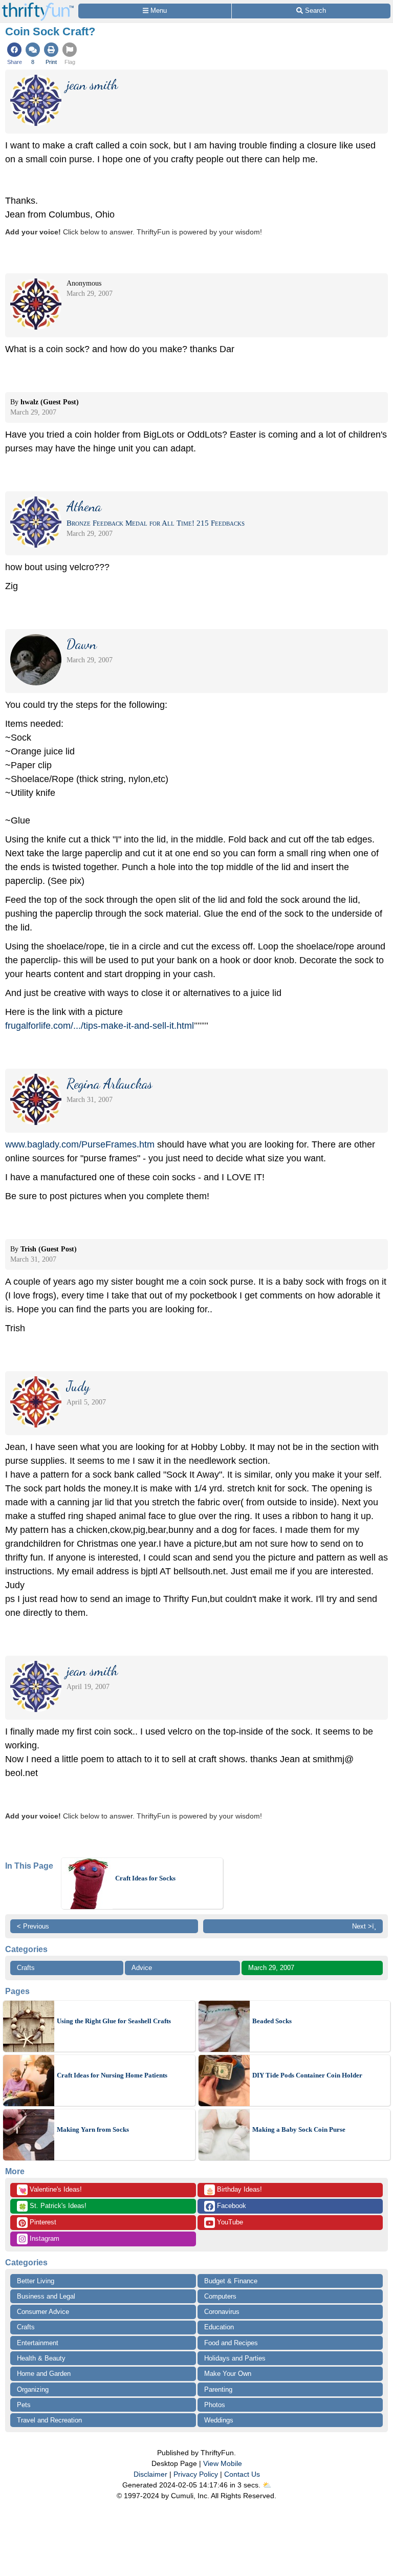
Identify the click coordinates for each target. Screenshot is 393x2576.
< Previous (33, 1926)
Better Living (36, 2281)
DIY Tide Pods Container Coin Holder (307, 2075)
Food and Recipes (231, 2343)
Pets (24, 2405)
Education (219, 2327)
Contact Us (242, 2474)
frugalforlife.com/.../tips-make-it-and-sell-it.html (100, 1026)
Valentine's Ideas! (50, 2190)
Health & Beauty (41, 2358)
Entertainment (38, 2343)
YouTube (229, 2222)
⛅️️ (267, 2485)
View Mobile (223, 2463)
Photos (215, 2405)
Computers (220, 2296)
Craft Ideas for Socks (145, 1878)
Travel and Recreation (49, 2420)
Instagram (43, 2238)
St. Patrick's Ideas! (52, 2206)
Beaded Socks (272, 2021)
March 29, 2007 (271, 1968)
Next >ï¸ (364, 1926)
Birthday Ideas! (234, 2190)
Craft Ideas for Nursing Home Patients (112, 2075)
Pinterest (42, 2222)
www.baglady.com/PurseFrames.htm (80, 1144)
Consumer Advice (43, 2312)
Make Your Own (228, 2374)
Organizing (33, 2389)
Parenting (218, 2389)
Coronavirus (222, 2312)
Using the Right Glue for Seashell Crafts (114, 2021)
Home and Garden (44, 2374)
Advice (142, 1968)
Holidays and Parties (235, 2358)
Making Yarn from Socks (93, 2129)
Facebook (231, 2206)
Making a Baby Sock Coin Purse (299, 2129)
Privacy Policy (196, 2474)
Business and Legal (46, 2296)
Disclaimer (150, 2474)
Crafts (26, 1968)
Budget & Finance (231, 2281)
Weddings (219, 2420)
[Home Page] (38, 6)
